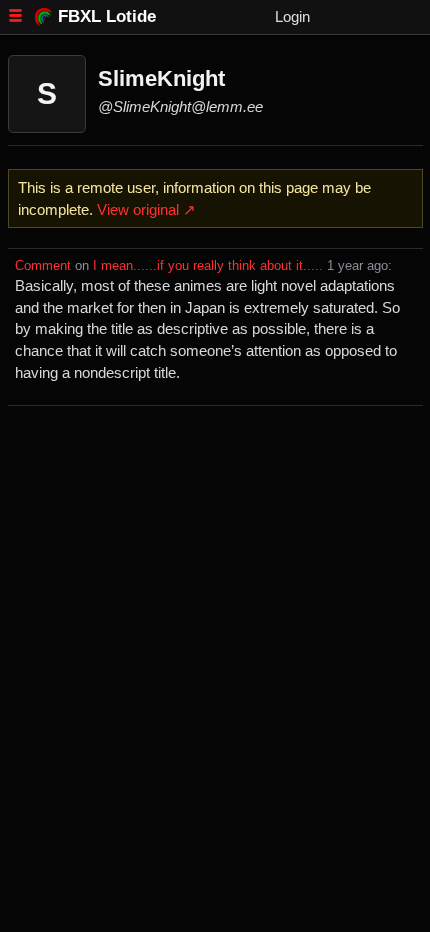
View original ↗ (146, 209)
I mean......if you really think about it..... (208, 266)
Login (292, 16)
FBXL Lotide (107, 16)
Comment (43, 266)
